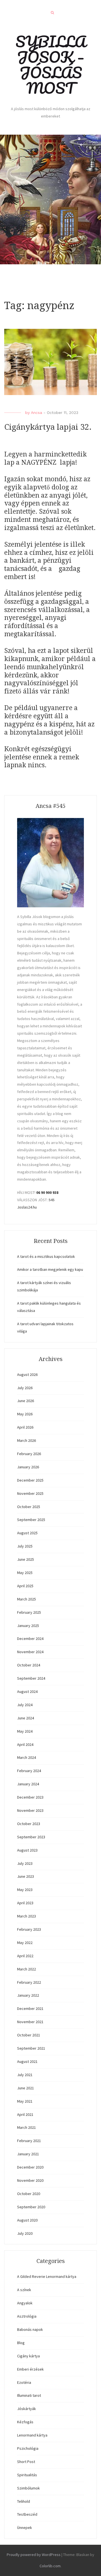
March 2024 (27, 1757)
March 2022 (27, 1969)
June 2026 (26, 1401)
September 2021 (31, 2048)
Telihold (24, 2501)
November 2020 (30, 2180)
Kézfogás (25, 2422)
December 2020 (30, 2167)
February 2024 (29, 1771)
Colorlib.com (50, 2566)
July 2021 (25, 2075)
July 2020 (25, 2233)
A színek (24, 2290)
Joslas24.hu (27, 1207)
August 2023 (27, 1850)
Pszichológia (28, 2448)
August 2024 (27, 1692)
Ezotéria (24, 2382)
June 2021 (26, 2088)
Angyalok (25, 2303)
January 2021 (28, 2154)
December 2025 (30, 1480)
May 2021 (25, 2101)
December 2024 (30, 1639)
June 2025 (26, 1559)
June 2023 (26, 1876)
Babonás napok (30, 2329)
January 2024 (28, 1784)
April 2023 (25, 1903)
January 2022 (28, 1995)
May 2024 (25, 1731)
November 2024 (30, 1652)
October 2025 (29, 1507)
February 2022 (29, 1982)
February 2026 (29, 1454)
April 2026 (25, 1427)
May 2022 (25, 1943)
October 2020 (29, 2194)
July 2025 (25, 1546)
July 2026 (25, 1388)
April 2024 (25, 1744)
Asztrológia (27, 2316)
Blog (21, 2343)
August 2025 (27, 1533)
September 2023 (31, 1837)
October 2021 (29, 2035)
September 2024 (31, 1678)
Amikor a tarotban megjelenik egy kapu (50, 1269)
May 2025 (25, 1573)
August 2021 (27, 2061)
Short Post (26, 2462)
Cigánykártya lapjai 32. (48, 427)
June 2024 (26, 1718)
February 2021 (29, 2141)
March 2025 (27, 1599)
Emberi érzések (30, 2369)
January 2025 (28, 1626)
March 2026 (27, 1440)
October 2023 (29, 1824)
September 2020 (31, 2207)
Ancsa (36, 413)
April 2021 (25, 2114)
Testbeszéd (27, 2514)
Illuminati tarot (29, 2395)
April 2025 (25, 1586)
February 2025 (29, 1612)
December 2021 (30, 2009)
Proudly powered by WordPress (34, 2555)
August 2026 (27, 1375)
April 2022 (25, 1956)
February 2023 (29, 1929)
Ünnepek (25, 2528)
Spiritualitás (27, 2475)
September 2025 (31, 1520)
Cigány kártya (28, 2356)
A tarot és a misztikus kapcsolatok (46, 1256)
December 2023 (30, 1797)
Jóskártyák (27, 2409)
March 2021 (27, 2127)
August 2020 (27, 2220)
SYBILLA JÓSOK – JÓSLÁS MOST (51, 65)
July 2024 (25, 1705)
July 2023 (25, 1863)
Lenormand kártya (32, 2435)
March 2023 (27, 1916)
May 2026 (25, 1414)
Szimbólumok (28, 2488)
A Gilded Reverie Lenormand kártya (47, 2276)
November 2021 (30, 2022)
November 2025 (30, 1493)
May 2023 (25, 1890)
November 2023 (30, 1810)
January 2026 (28, 1467)
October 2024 (29, 1665)
